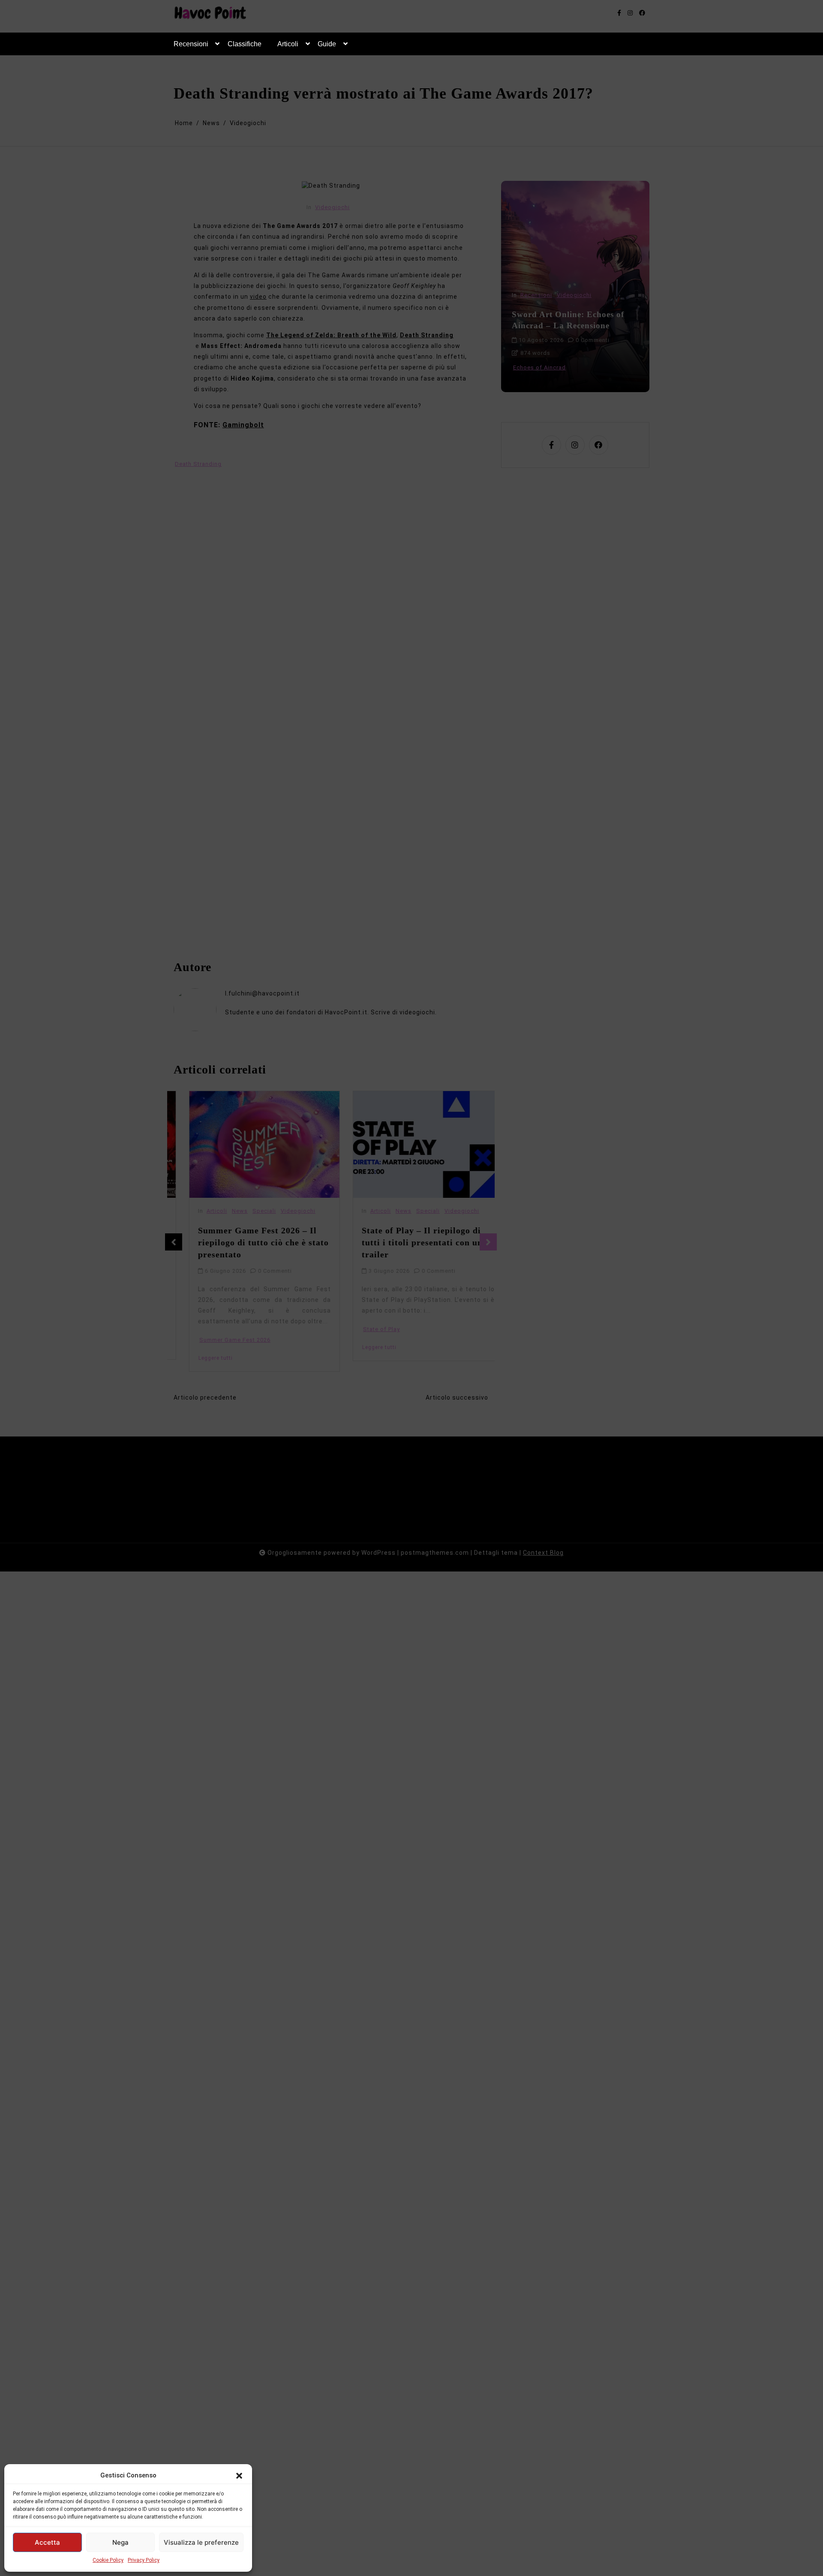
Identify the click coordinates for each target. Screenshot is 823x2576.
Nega (120, 2542)
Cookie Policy (108, 2560)
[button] (239, 2475)
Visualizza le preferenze (201, 2542)
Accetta (47, 2542)
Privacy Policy (144, 2560)
